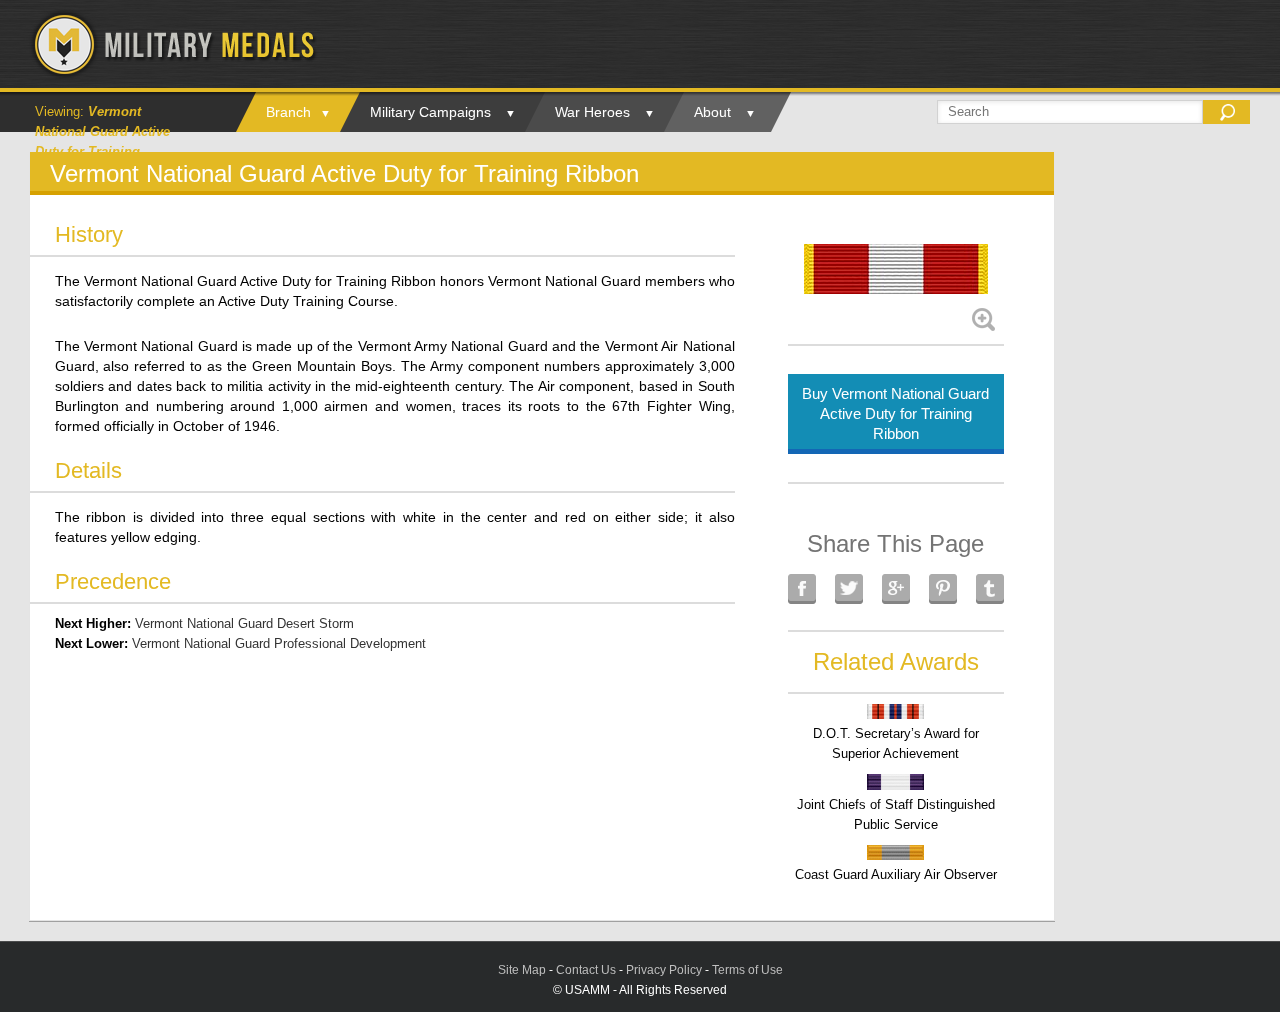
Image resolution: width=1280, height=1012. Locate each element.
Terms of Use (747, 970)
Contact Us (586, 970)
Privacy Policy (664, 970)
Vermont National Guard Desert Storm (244, 623)
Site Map (522, 970)
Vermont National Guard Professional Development (279, 643)
